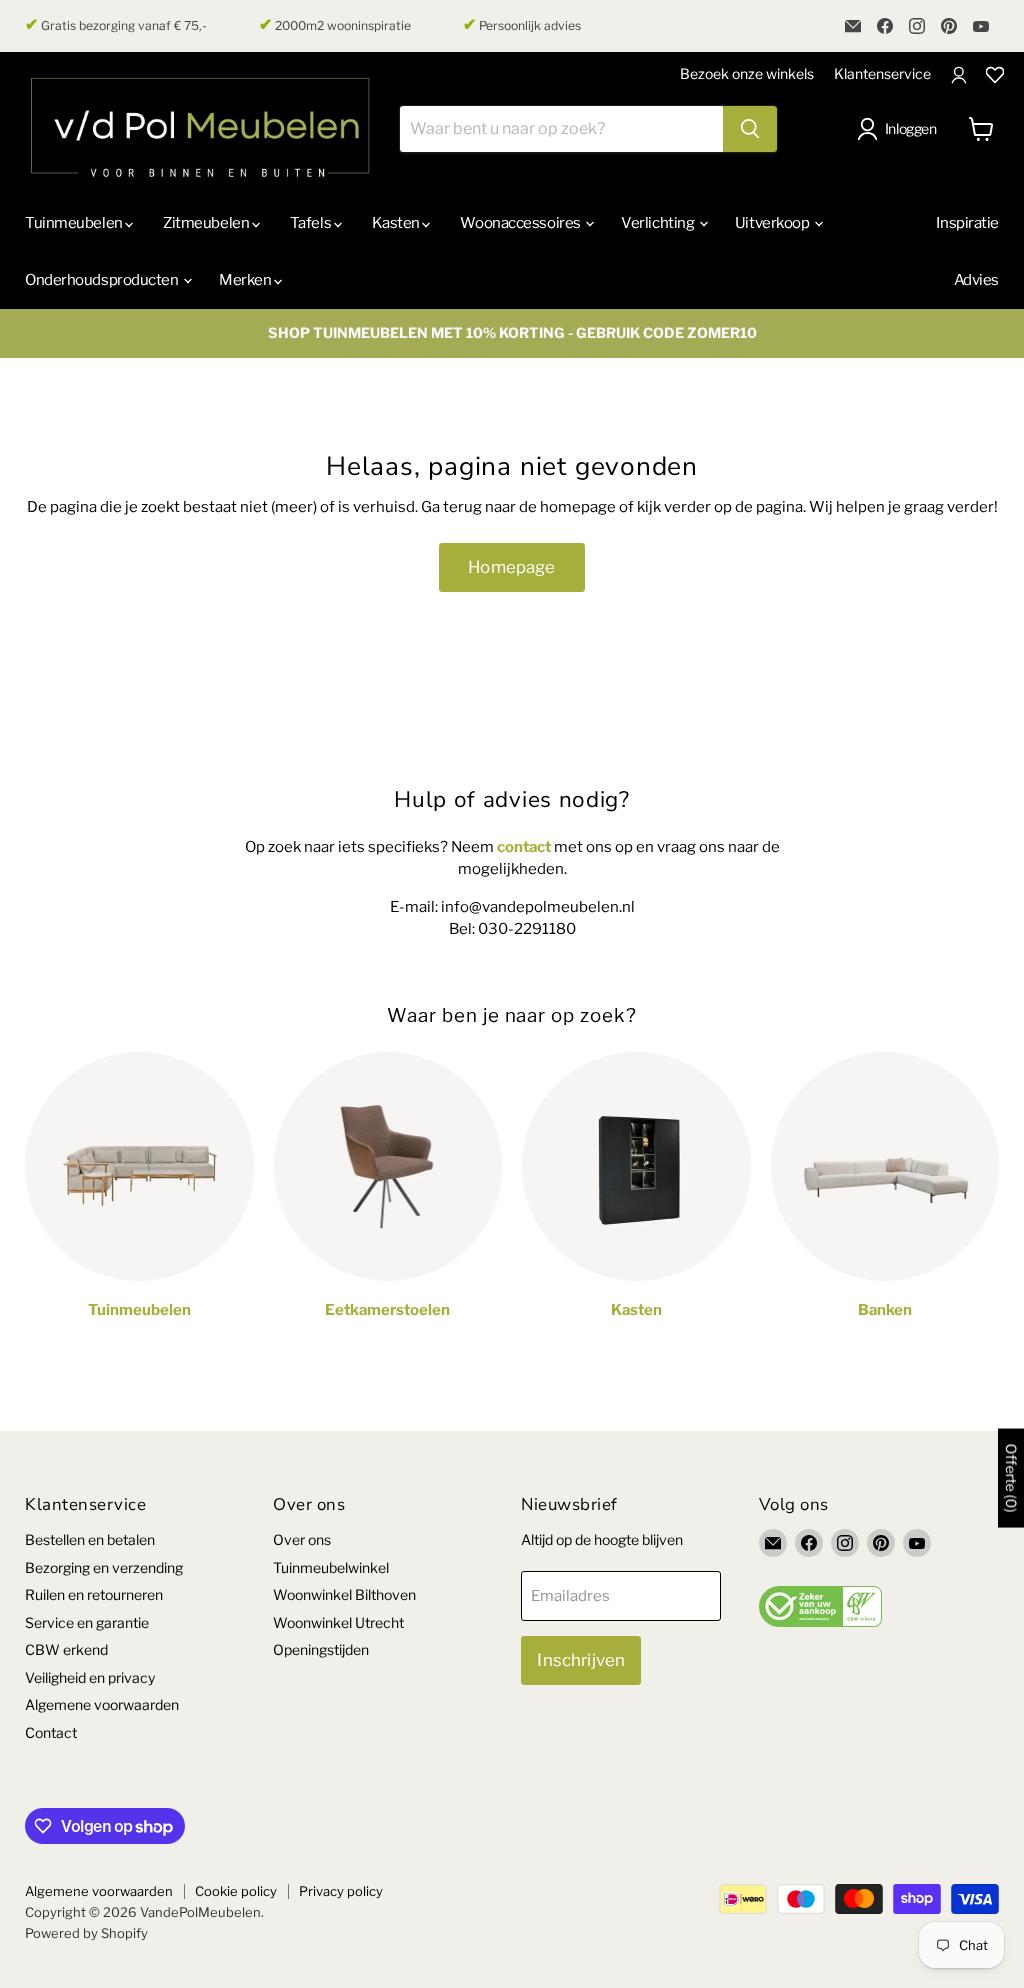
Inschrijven (581, 1660)
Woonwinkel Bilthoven (344, 1594)
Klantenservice (882, 73)
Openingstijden (321, 1649)
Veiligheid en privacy (90, 1677)
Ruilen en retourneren (94, 1594)
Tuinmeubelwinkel (331, 1567)
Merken (246, 280)
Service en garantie (87, 1622)
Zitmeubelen (207, 223)
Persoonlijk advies (522, 25)
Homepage (511, 567)
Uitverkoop (773, 223)
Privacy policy (341, 1891)
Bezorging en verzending (104, 1567)
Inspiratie (967, 223)
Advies (976, 280)
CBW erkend (66, 1649)
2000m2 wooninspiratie (335, 25)
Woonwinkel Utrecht (338, 1622)
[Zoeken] (750, 129)
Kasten (397, 223)
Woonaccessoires (521, 223)
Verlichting (659, 223)
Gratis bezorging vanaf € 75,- (116, 25)
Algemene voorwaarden (102, 1704)
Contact (51, 1732)
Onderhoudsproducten (103, 280)
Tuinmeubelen (75, 223)
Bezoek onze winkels (747, 73)
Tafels (312, 223)
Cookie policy (236, 1891)
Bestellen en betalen (90, 1539)
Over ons (302, 1539)
